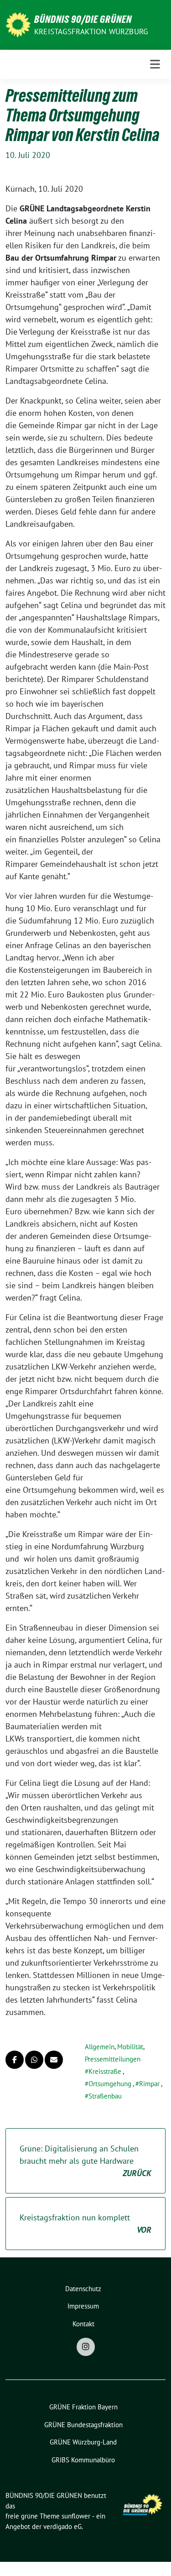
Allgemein (100, 2047)
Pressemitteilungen (113, 2059)
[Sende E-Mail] (54, 2060)
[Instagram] (86, 2347)
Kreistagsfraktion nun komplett (85, 2224)
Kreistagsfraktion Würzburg (91, 31)
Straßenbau (105, 2096)
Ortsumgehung (110, 2084)
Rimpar (149, 2084)
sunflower (76, 2516)
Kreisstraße (105, 2071)
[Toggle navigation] (155, 64)
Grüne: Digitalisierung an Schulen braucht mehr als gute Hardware (85, 2161)
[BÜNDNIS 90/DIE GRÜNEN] (18, 24)
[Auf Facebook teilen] (15, 2060)
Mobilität (130, 2047)
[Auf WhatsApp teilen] (34, 2060)
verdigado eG (62, 2526)
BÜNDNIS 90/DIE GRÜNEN (83, 19)
